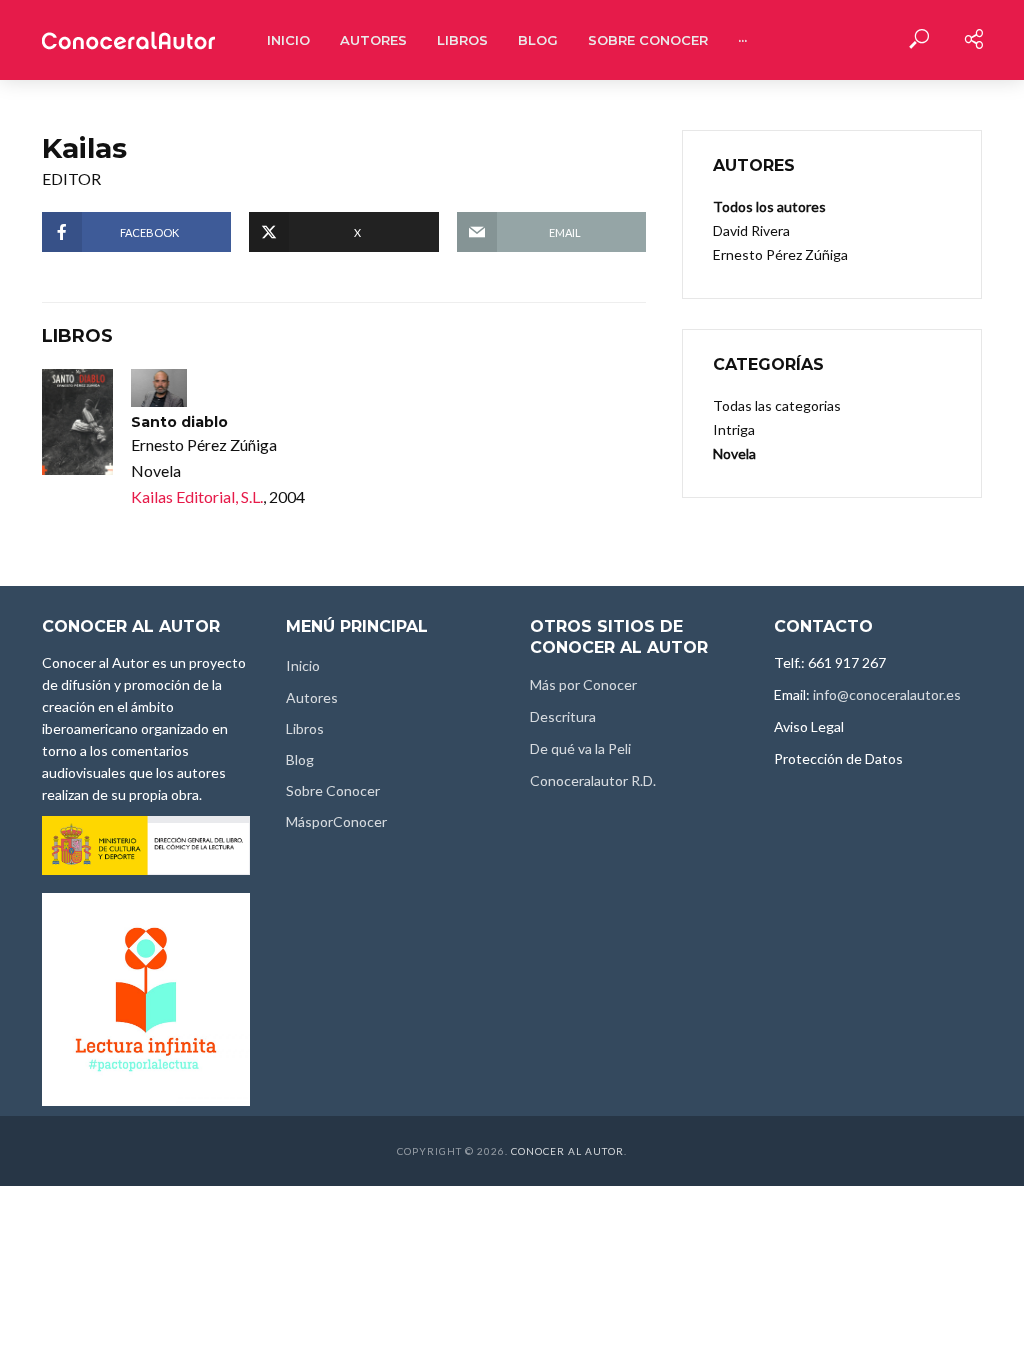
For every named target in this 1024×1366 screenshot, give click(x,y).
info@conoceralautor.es (887, 694)
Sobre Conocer (648, 40)
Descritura (563, 716)
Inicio (288, 40)
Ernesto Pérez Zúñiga (780, 254)
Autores (373, 40)
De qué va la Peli (580, 748)
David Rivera (751, 230)
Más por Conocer (583, 684)
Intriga (734, 429)
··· (742, 40)
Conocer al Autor (567, 1151)
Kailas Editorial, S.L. (197, 496)
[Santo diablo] (77, 422)
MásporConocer (336, 821)
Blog (538, 40)
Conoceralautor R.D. (593, 780)
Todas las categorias (777, 405)
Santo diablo (179, 422)
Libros (462, 40)
